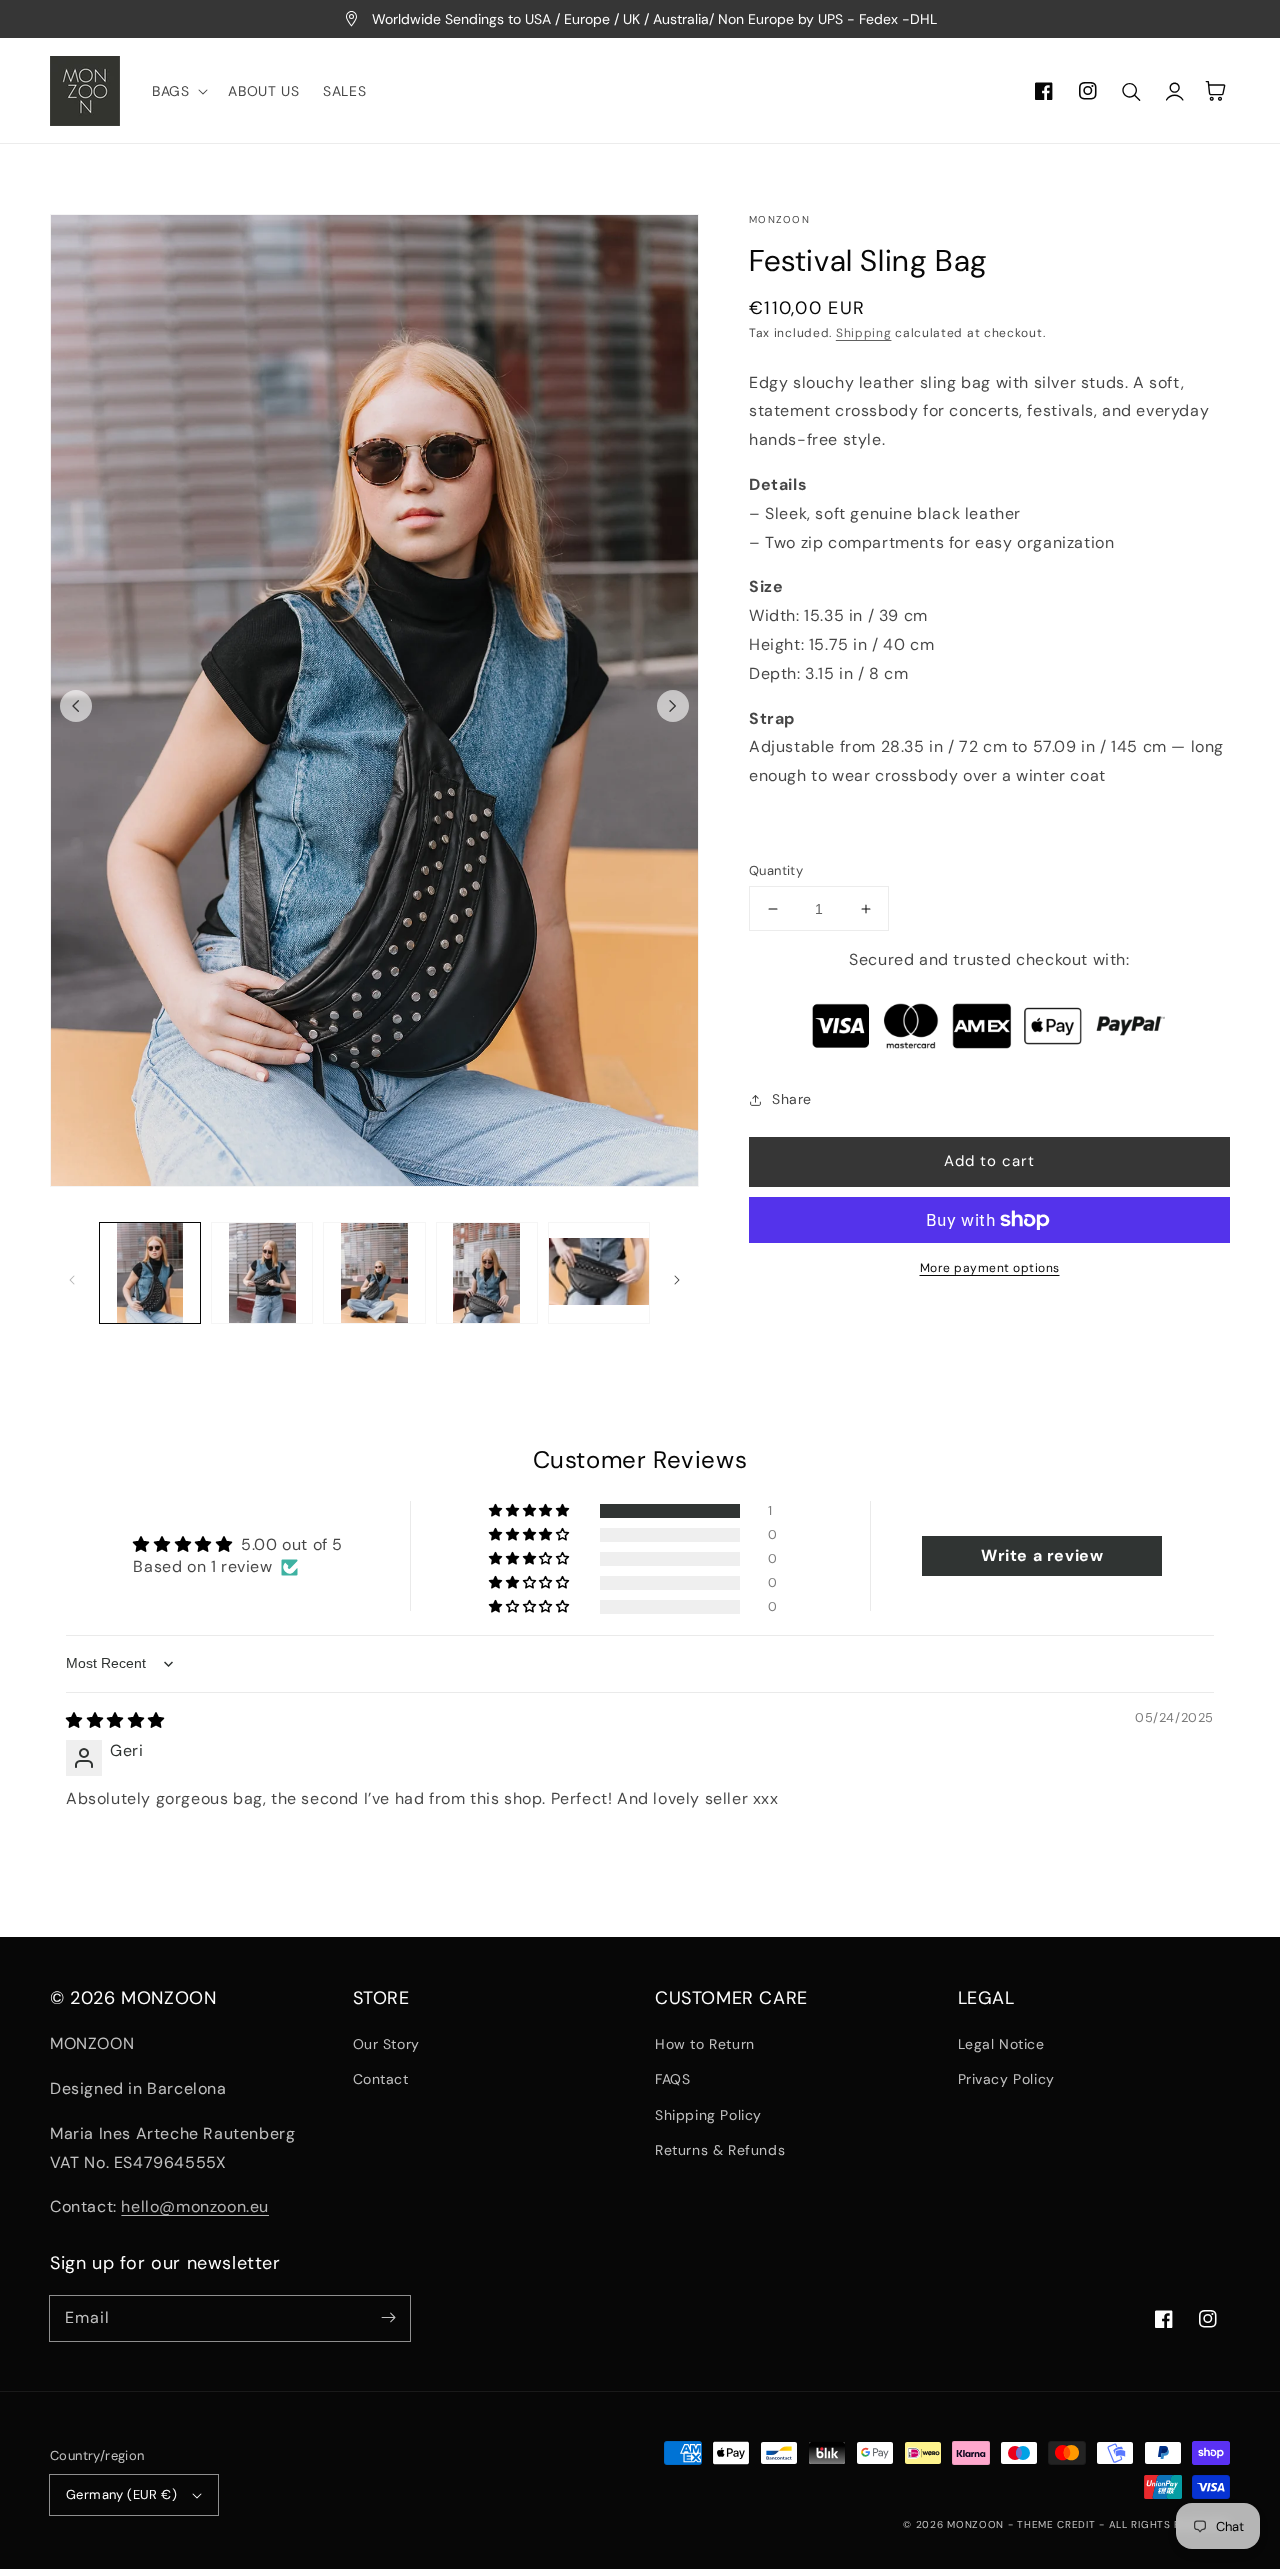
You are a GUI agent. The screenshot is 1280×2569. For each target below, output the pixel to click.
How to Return (705, 2044)
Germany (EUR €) (121, 2494)
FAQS (672, 2079)
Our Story (386, 2044)
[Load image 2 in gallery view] (262, 1273)
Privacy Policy (1006, 2079)
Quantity (776, 870)
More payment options (990, 1268)
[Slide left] (76, 706)
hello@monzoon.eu (195, 2206)
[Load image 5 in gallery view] (599, 1273)
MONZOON (975, 2524)
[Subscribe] (388, 2318)
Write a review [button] (1042, 1555)
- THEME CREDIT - (1058, 2524)
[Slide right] (673, 706)
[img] (115, 1720)
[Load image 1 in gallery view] (150, 1273)
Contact (381, 2079)
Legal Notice (1001, 2044)
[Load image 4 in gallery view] (487, 1273)
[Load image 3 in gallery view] (374, 1273)
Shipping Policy (708, 2115)
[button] (178, 91)
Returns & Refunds (720, 2150)
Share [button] (792, 1099)
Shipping (864, 333)
